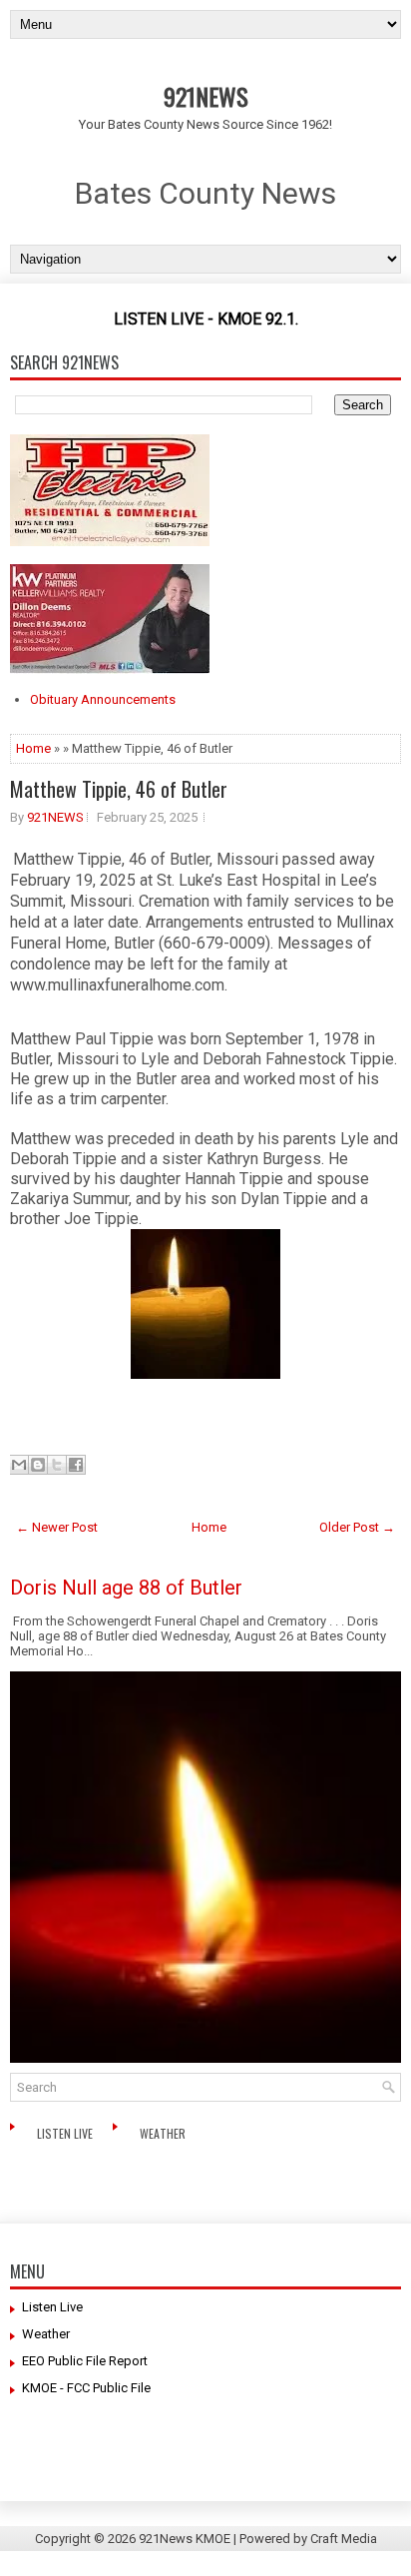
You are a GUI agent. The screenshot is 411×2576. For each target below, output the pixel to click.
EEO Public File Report (85, 2361)
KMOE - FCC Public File (86, 2388)
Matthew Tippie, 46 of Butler (119, 789)
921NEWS (206, 96)
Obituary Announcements (103, 699)
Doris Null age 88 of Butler (126, 1588)
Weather (164, 2133)
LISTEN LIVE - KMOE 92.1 (205, 319)
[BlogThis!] (38, 1465)
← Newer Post (57, 1527)
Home (33, 748)
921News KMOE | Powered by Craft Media (258, 2539)
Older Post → (357, 1527)
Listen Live (66, 2133)
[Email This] (19, 1465)
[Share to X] (57, 1465)
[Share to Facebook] (76, 1465)
